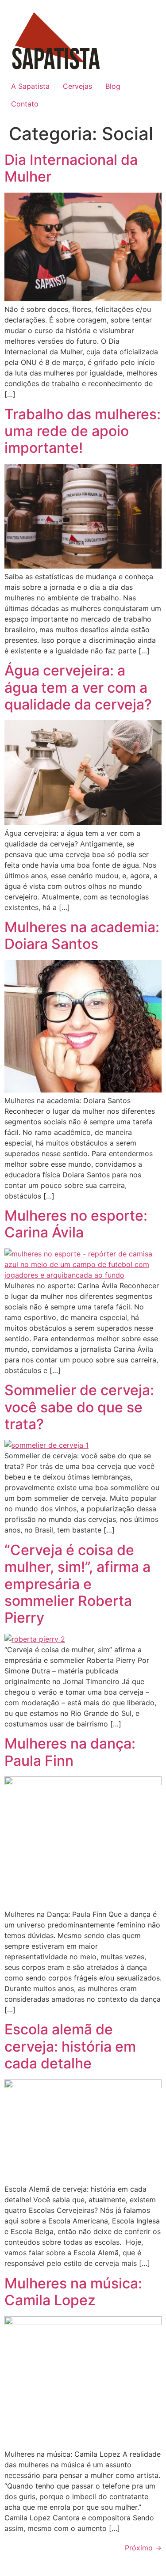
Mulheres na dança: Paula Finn (70, 1752)
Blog (113, 86)
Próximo (143, 2548)
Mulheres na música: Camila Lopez (73, 2292)
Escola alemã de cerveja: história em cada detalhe (70, 2046)
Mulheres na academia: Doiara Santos (82, 935)
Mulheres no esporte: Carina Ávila (76, 1224)
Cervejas (77, 86)
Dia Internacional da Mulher (71, 168)
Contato (25, 104)
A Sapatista (30, 86)
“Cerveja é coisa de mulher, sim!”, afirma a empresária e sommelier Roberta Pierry (77, 1584)
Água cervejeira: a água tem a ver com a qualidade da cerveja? (78, 687)
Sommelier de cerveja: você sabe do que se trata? (79, 1407)
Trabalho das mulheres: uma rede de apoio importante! (83, 431)
